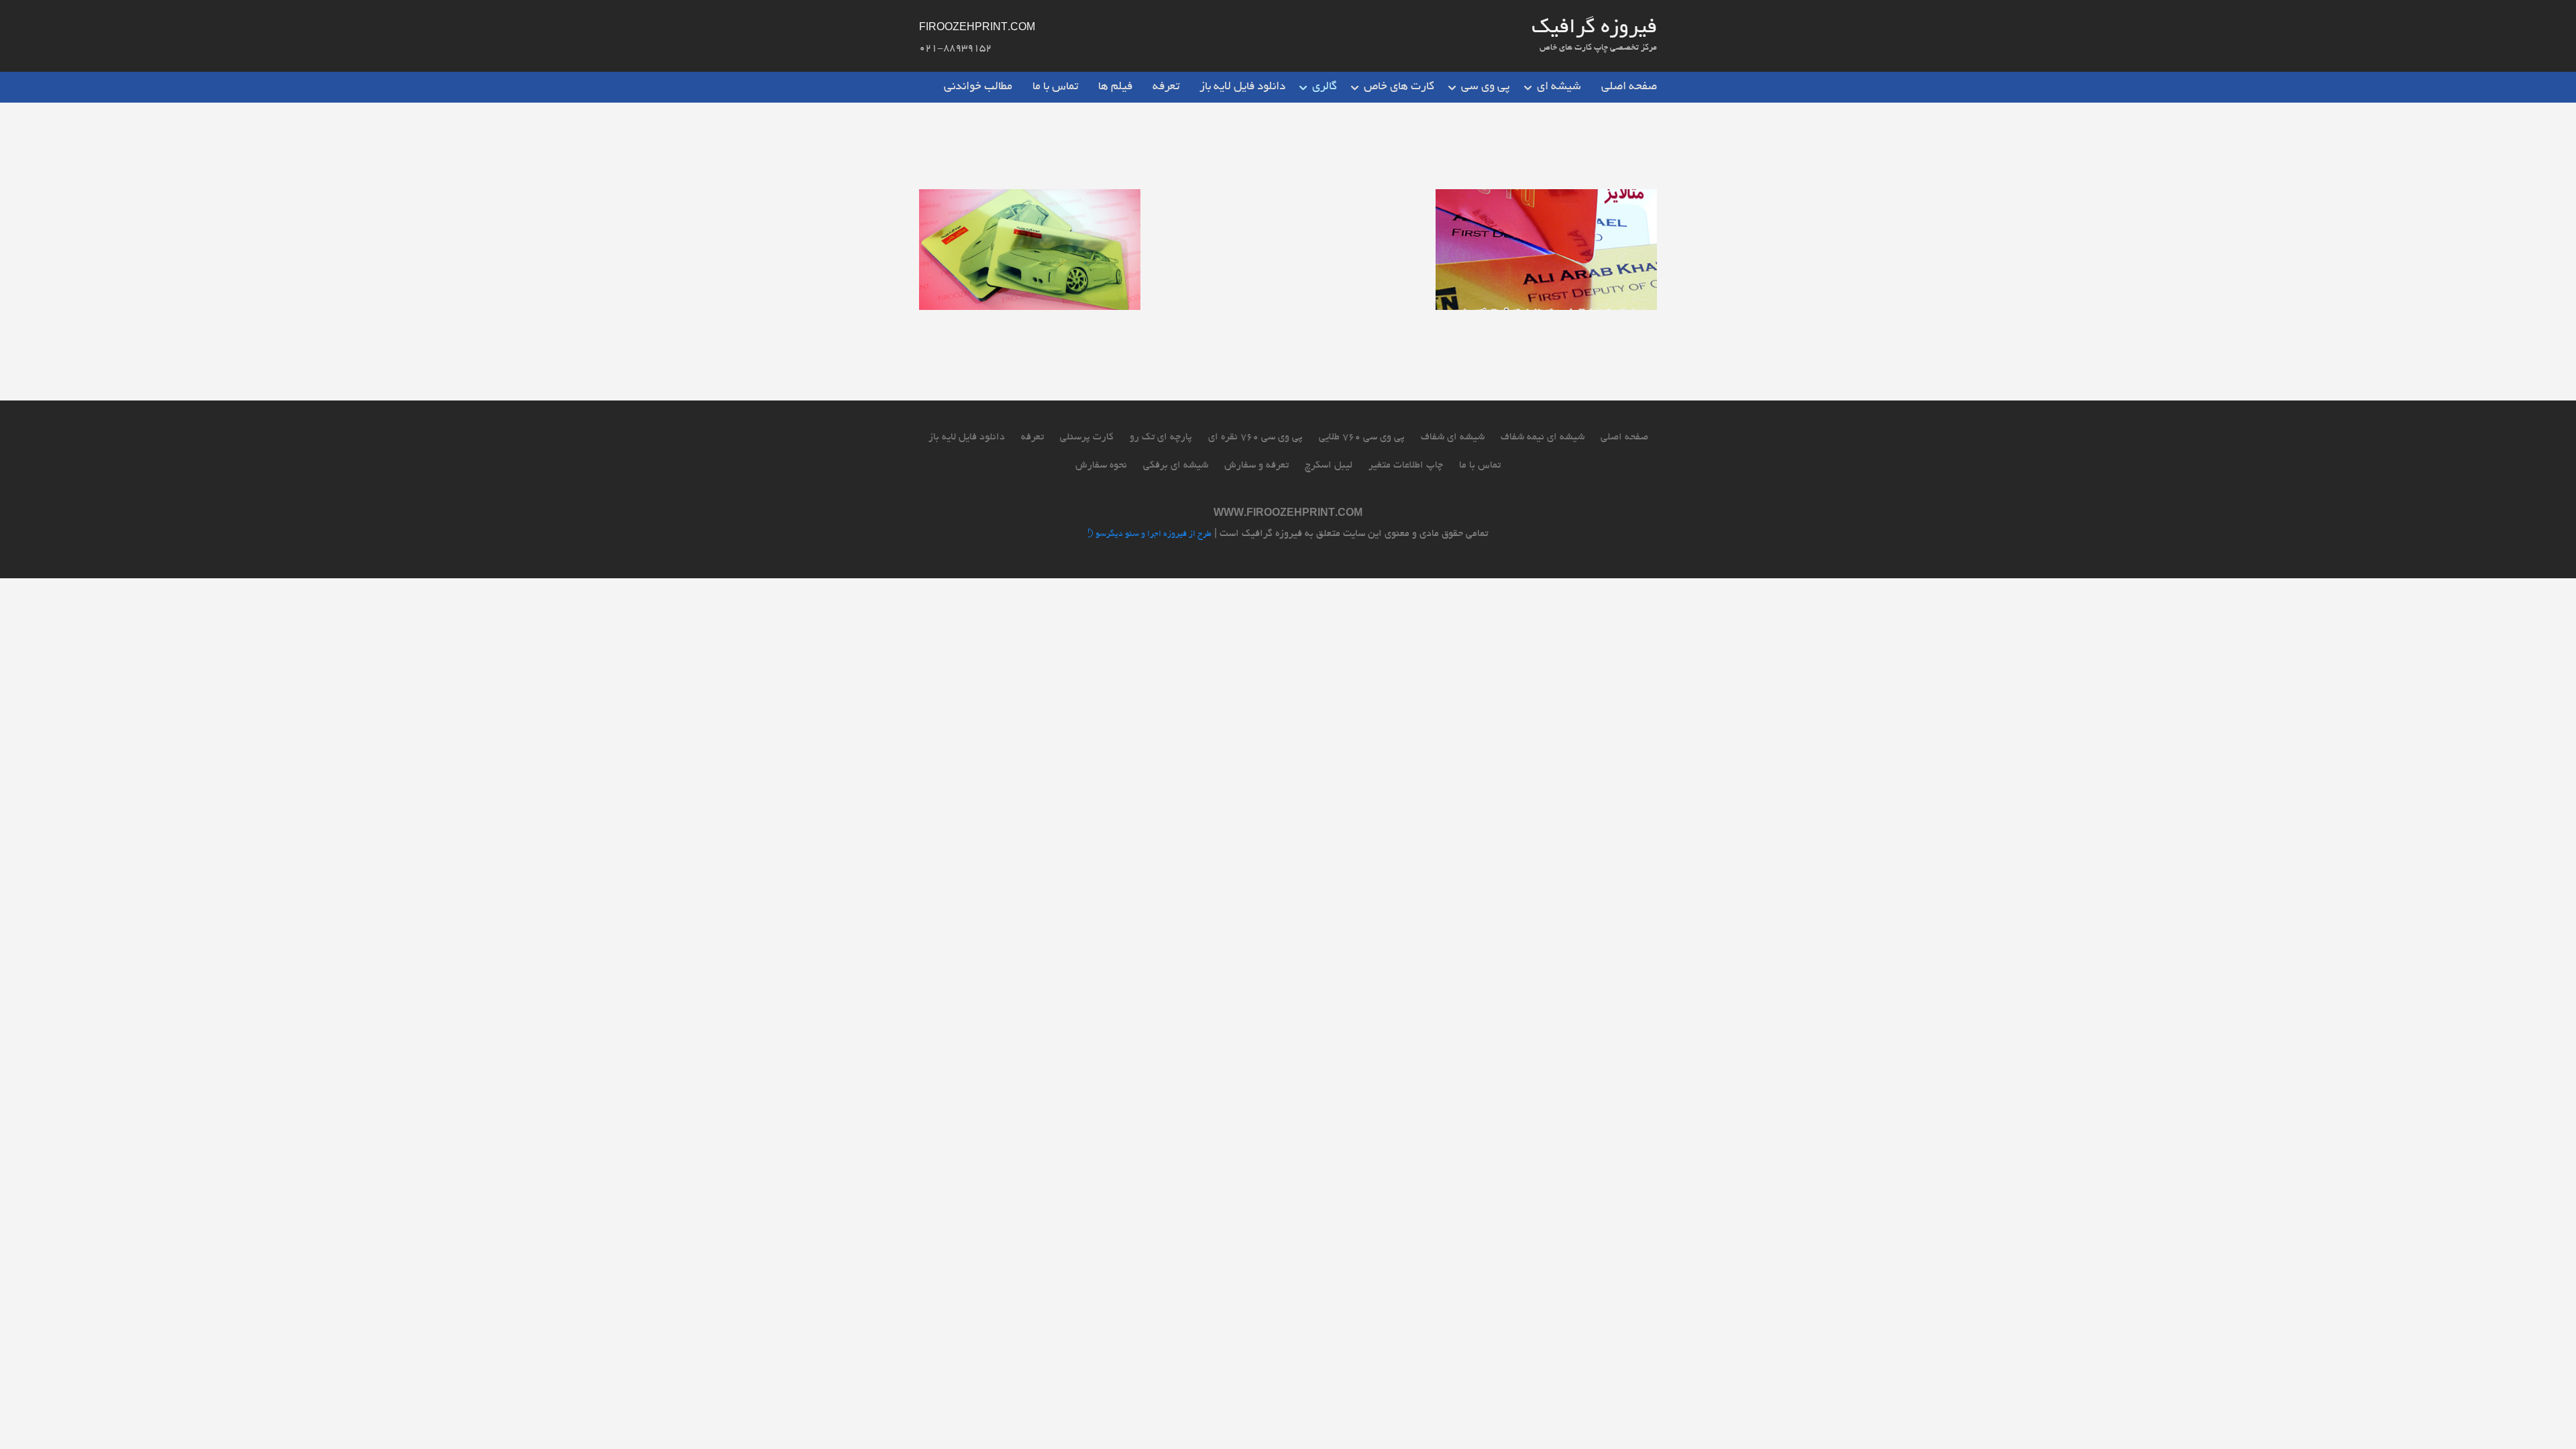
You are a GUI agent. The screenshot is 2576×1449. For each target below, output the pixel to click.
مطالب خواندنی (978, 87)
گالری (1325, 87)
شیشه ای (1559, 87)
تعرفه (1166, 87)
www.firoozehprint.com (1288, 514)
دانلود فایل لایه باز (1242, 87)
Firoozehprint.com (977, 28)
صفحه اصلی (1629, 87)
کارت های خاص (1399, 87)
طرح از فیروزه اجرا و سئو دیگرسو (1152, 535)
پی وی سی (1486, 87)
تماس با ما (1055, 87)
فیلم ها (1115, 87)
